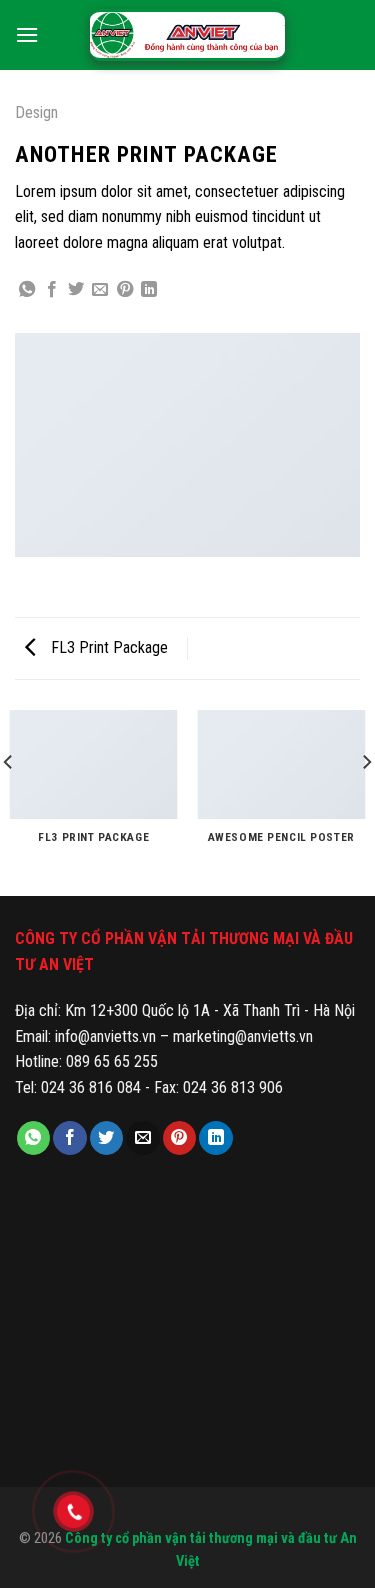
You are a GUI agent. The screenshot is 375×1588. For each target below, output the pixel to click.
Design (36, 112)
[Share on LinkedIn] (149, 290)
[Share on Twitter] (76, 290)
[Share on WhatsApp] (27, 290)
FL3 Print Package (107, 647)
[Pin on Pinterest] (125, 290)
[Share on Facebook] (52, 290)
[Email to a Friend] (100, 290)
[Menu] (27, 34)
